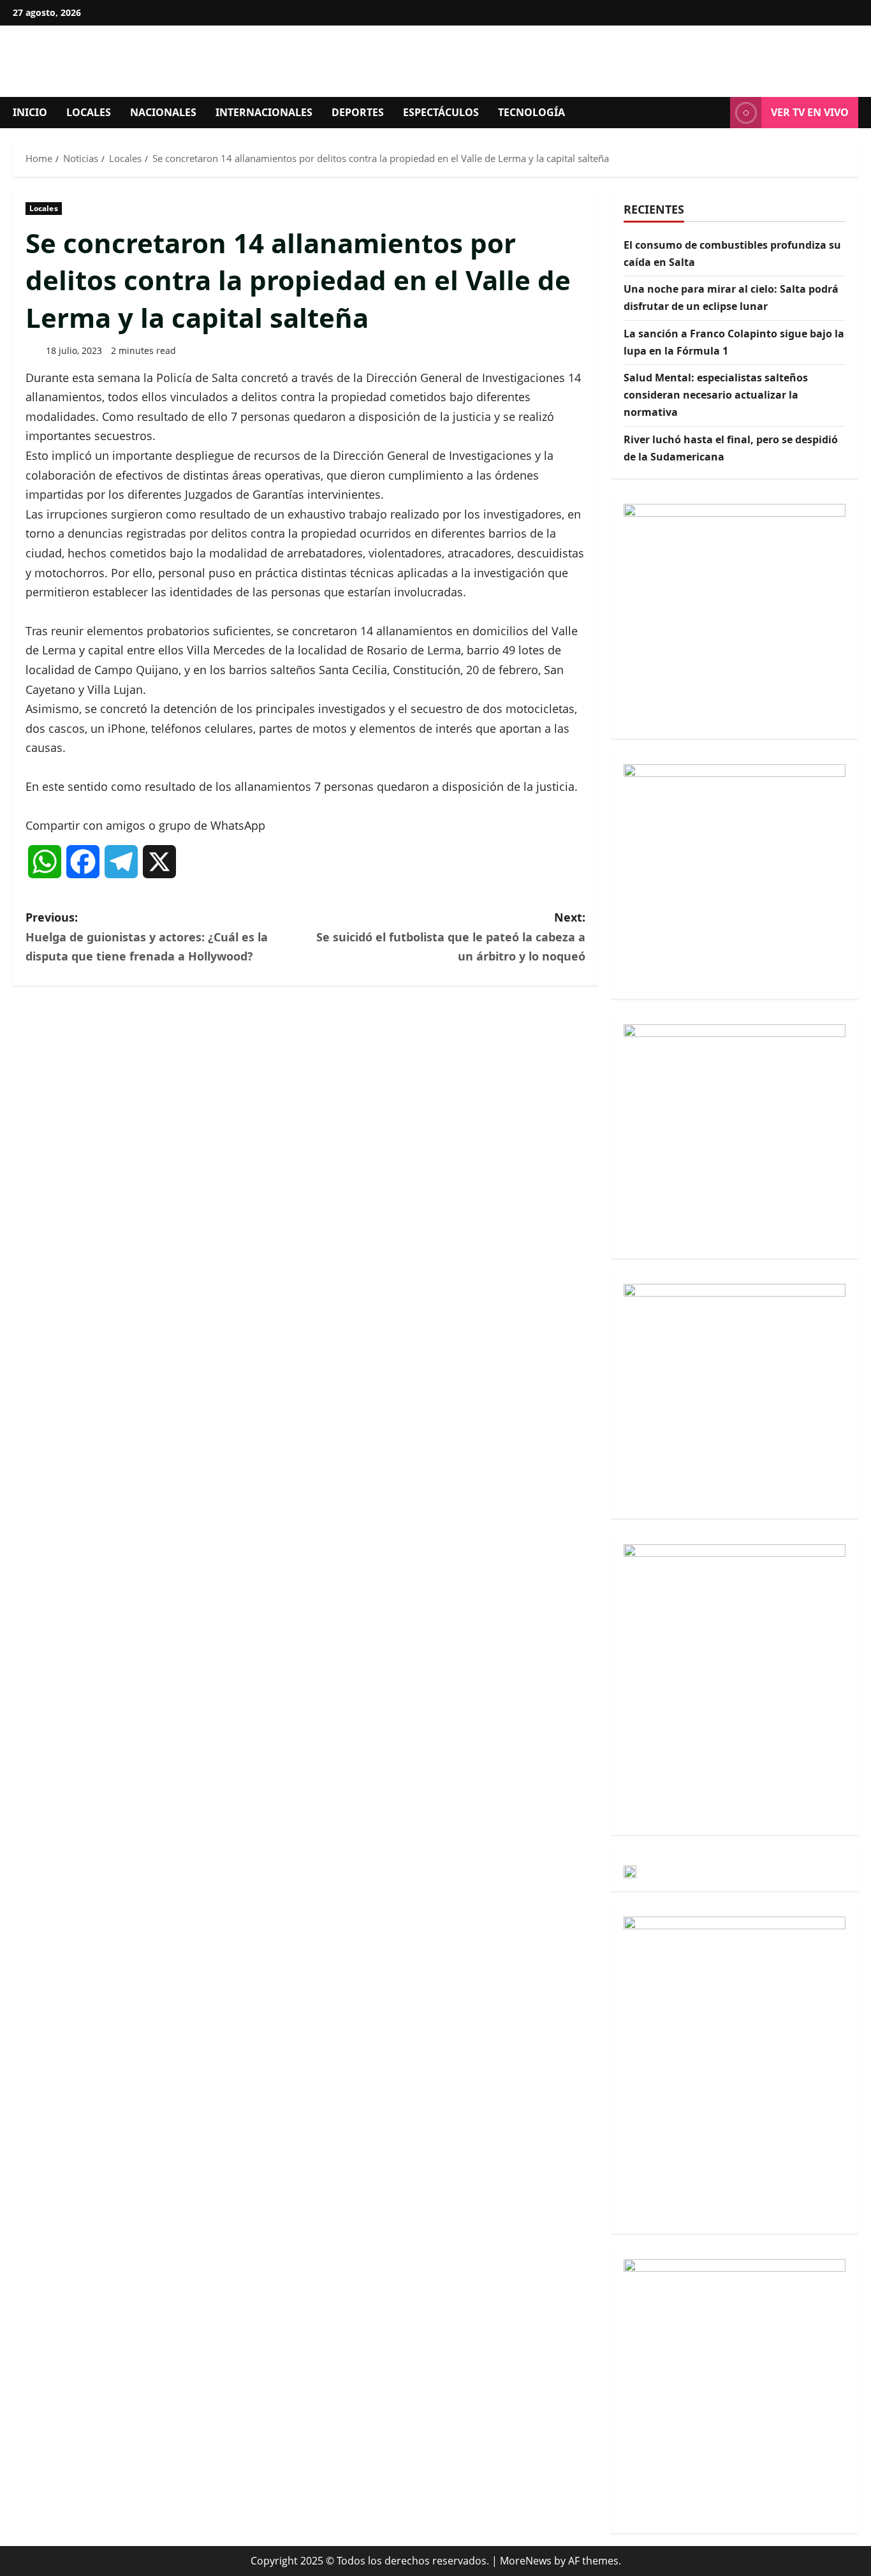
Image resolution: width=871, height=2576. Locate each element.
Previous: (147, 937)
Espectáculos (441, 112)
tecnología (531, 112)
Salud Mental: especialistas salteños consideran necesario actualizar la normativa (716, 395)
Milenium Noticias (172, 61)
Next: (451, 937)
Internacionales (264, 112)
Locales (89, 112)
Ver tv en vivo (810, 112)
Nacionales (163, 112)
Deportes (358, 112)
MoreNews (526, 2561)
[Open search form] (717, 113)
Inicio (30, 112)
